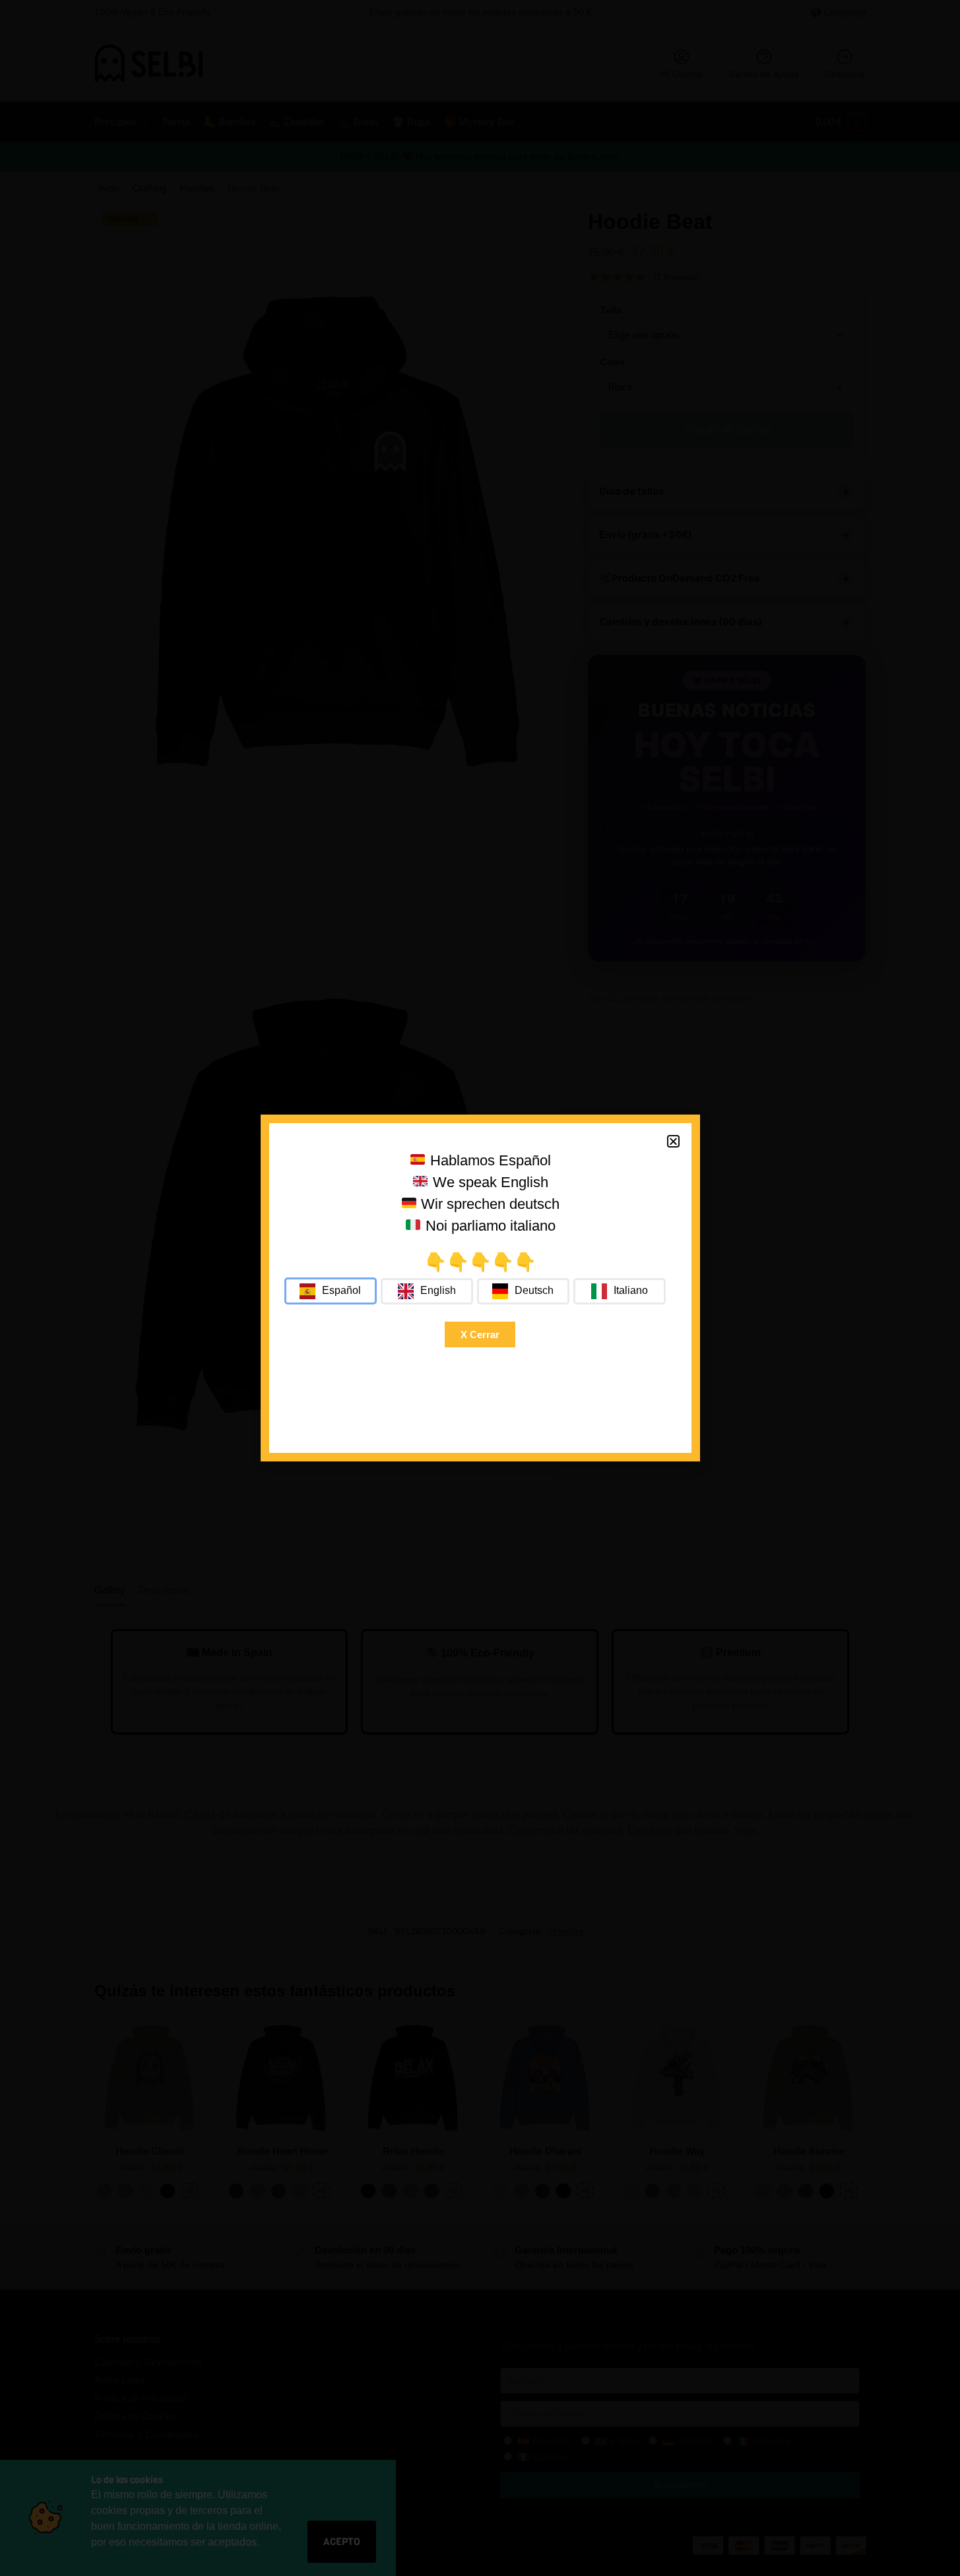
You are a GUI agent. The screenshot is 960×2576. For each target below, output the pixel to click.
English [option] (438, 1290)
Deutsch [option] (534, 1290)
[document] (480, 1288)
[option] (427, 1291)
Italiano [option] (631, 1290)
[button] (673, 1141)
